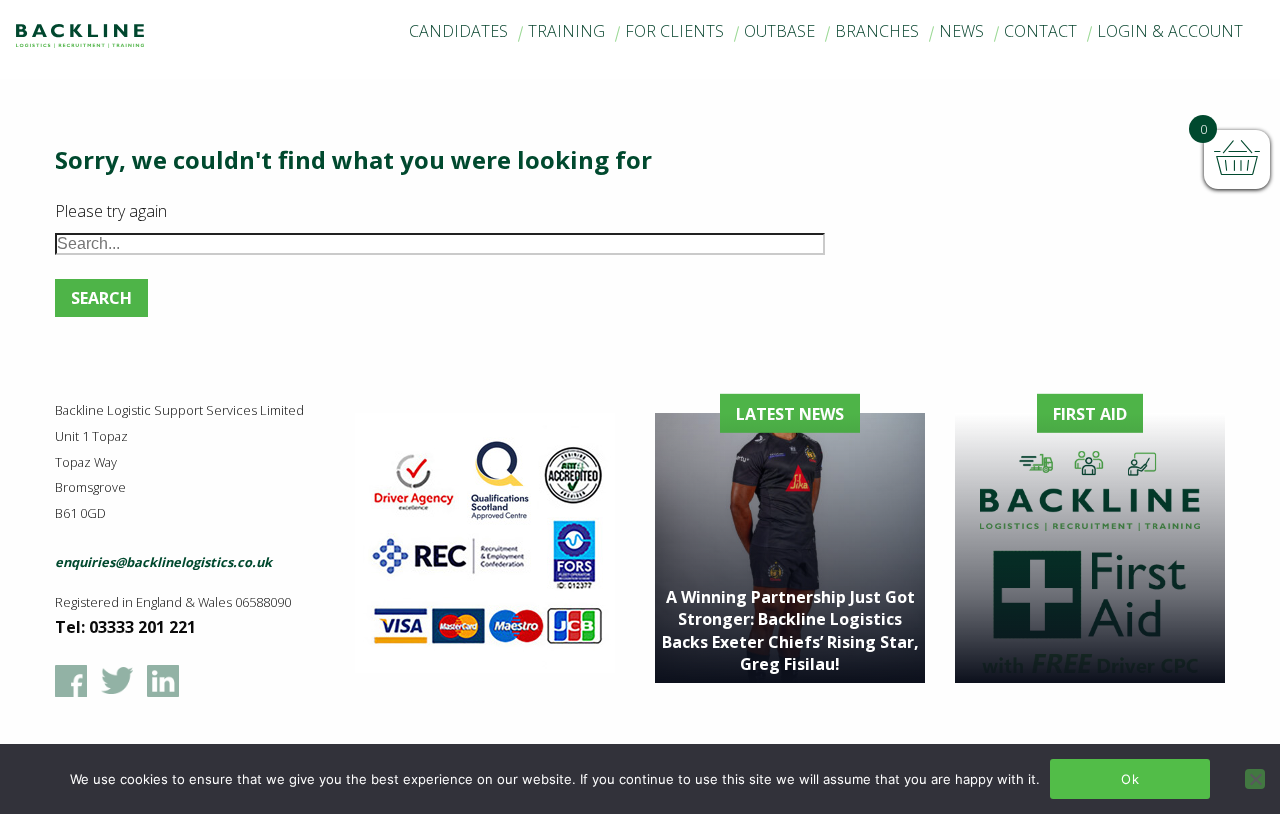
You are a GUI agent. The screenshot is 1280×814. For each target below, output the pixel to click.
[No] (1255, 779)
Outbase (779, 31)
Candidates (458, 31)
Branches (877, 31)
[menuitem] (458, 32)
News (961, 31)
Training (566, 31)
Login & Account (1170, 31)
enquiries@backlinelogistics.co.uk (163, 562)
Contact (1040, 31)
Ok (1130, 779)
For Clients (674, 31)
